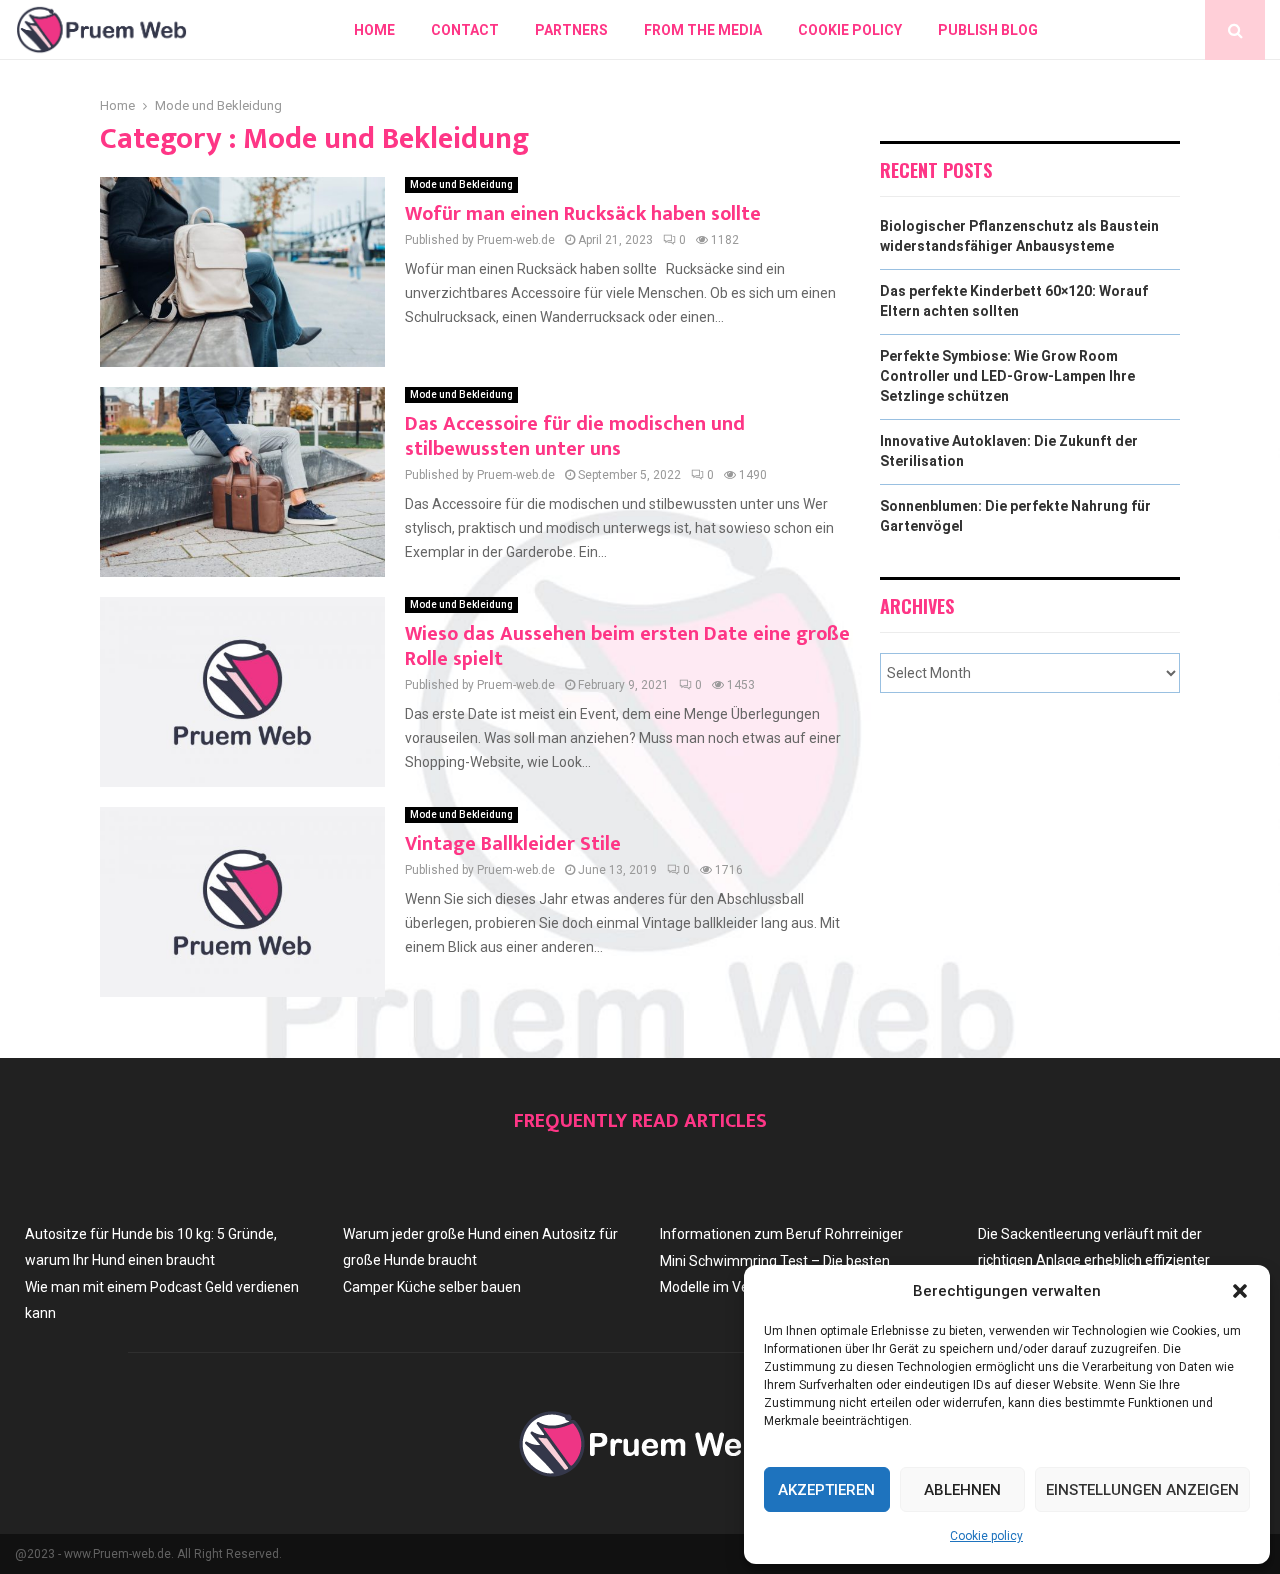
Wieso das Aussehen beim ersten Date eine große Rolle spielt (627, 646)
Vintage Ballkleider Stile (513, 844)
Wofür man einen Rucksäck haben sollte (583, 214)
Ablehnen (962, 1490)
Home (374, 30)
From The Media (703, 30)
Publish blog (988, 30)
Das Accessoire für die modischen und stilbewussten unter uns (575, 436)
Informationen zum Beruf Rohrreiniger (781, 1234)
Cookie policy (986, 1536)
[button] (1240, 1291)
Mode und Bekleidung (461, 184)
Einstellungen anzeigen (1142, 1490)
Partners (571, 30)
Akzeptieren (826, 1490)
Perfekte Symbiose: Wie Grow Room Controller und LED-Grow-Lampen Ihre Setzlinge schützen (1007, 375)
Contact (465, 30)
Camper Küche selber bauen (432, 1287)
